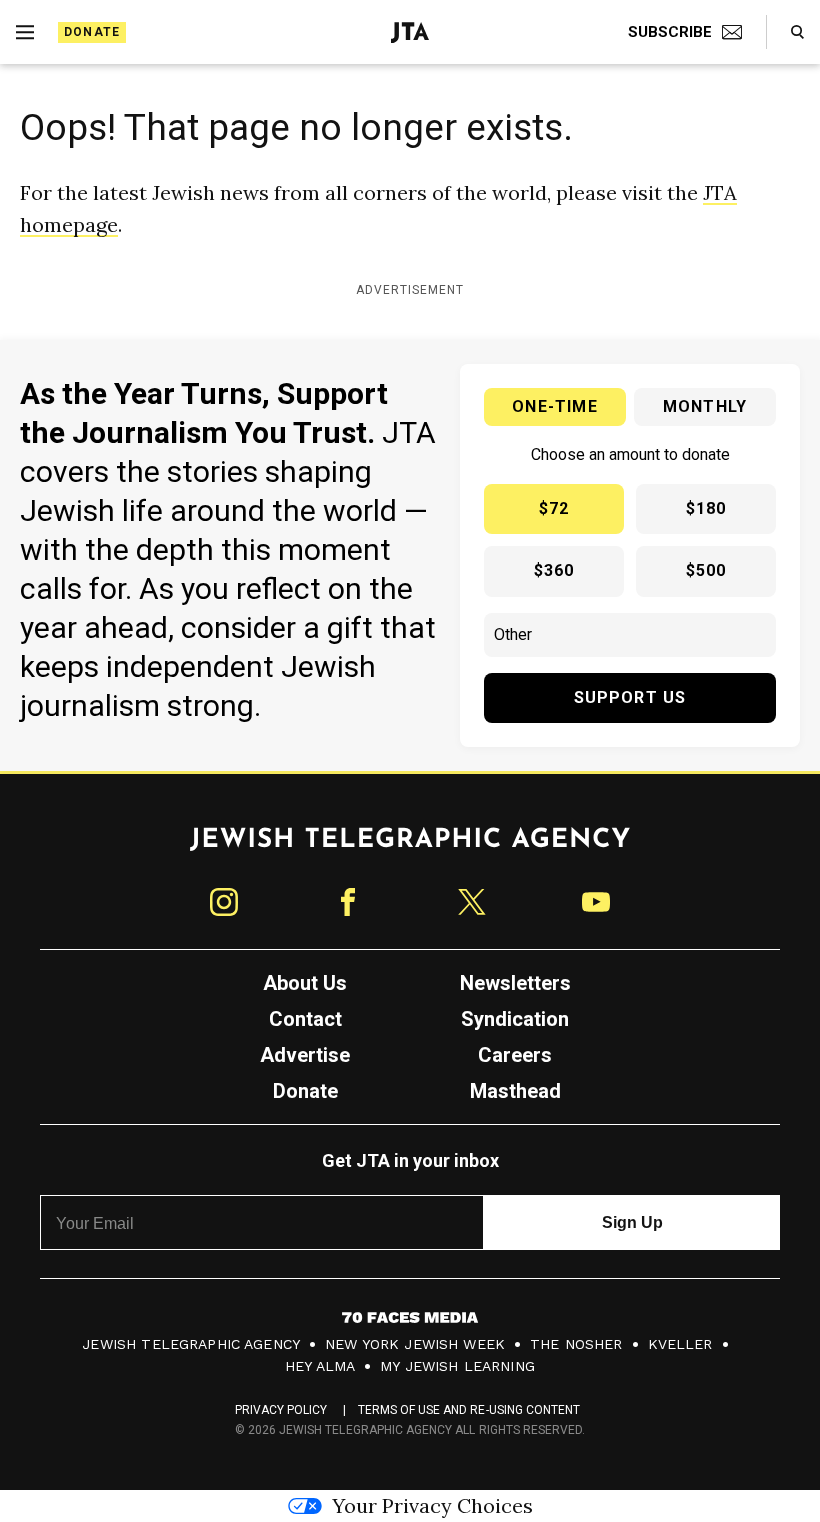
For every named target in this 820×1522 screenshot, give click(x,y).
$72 (554, 508)
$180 (706, 508)
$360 (554, 570)
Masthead (515, 1091)
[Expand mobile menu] (25, 32)
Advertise (305, 1055)
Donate (92, 32)
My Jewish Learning (457, 1366)
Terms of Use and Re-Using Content (469, 1410)
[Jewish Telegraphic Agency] (410, 847)
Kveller (680, 1344)
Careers (515, 1055)
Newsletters (515, 983)
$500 (706, 570)
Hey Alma (320, 1366)
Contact (305, 1019)
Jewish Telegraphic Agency (191, 1344)
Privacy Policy (281, 1410)
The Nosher (576, 1344)
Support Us (630, 697)
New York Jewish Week (415, 1344)
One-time (555, 406)
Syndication (515, 1019)
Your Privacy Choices (432, 1505)
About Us (305, 983)
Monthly (705, 406)
